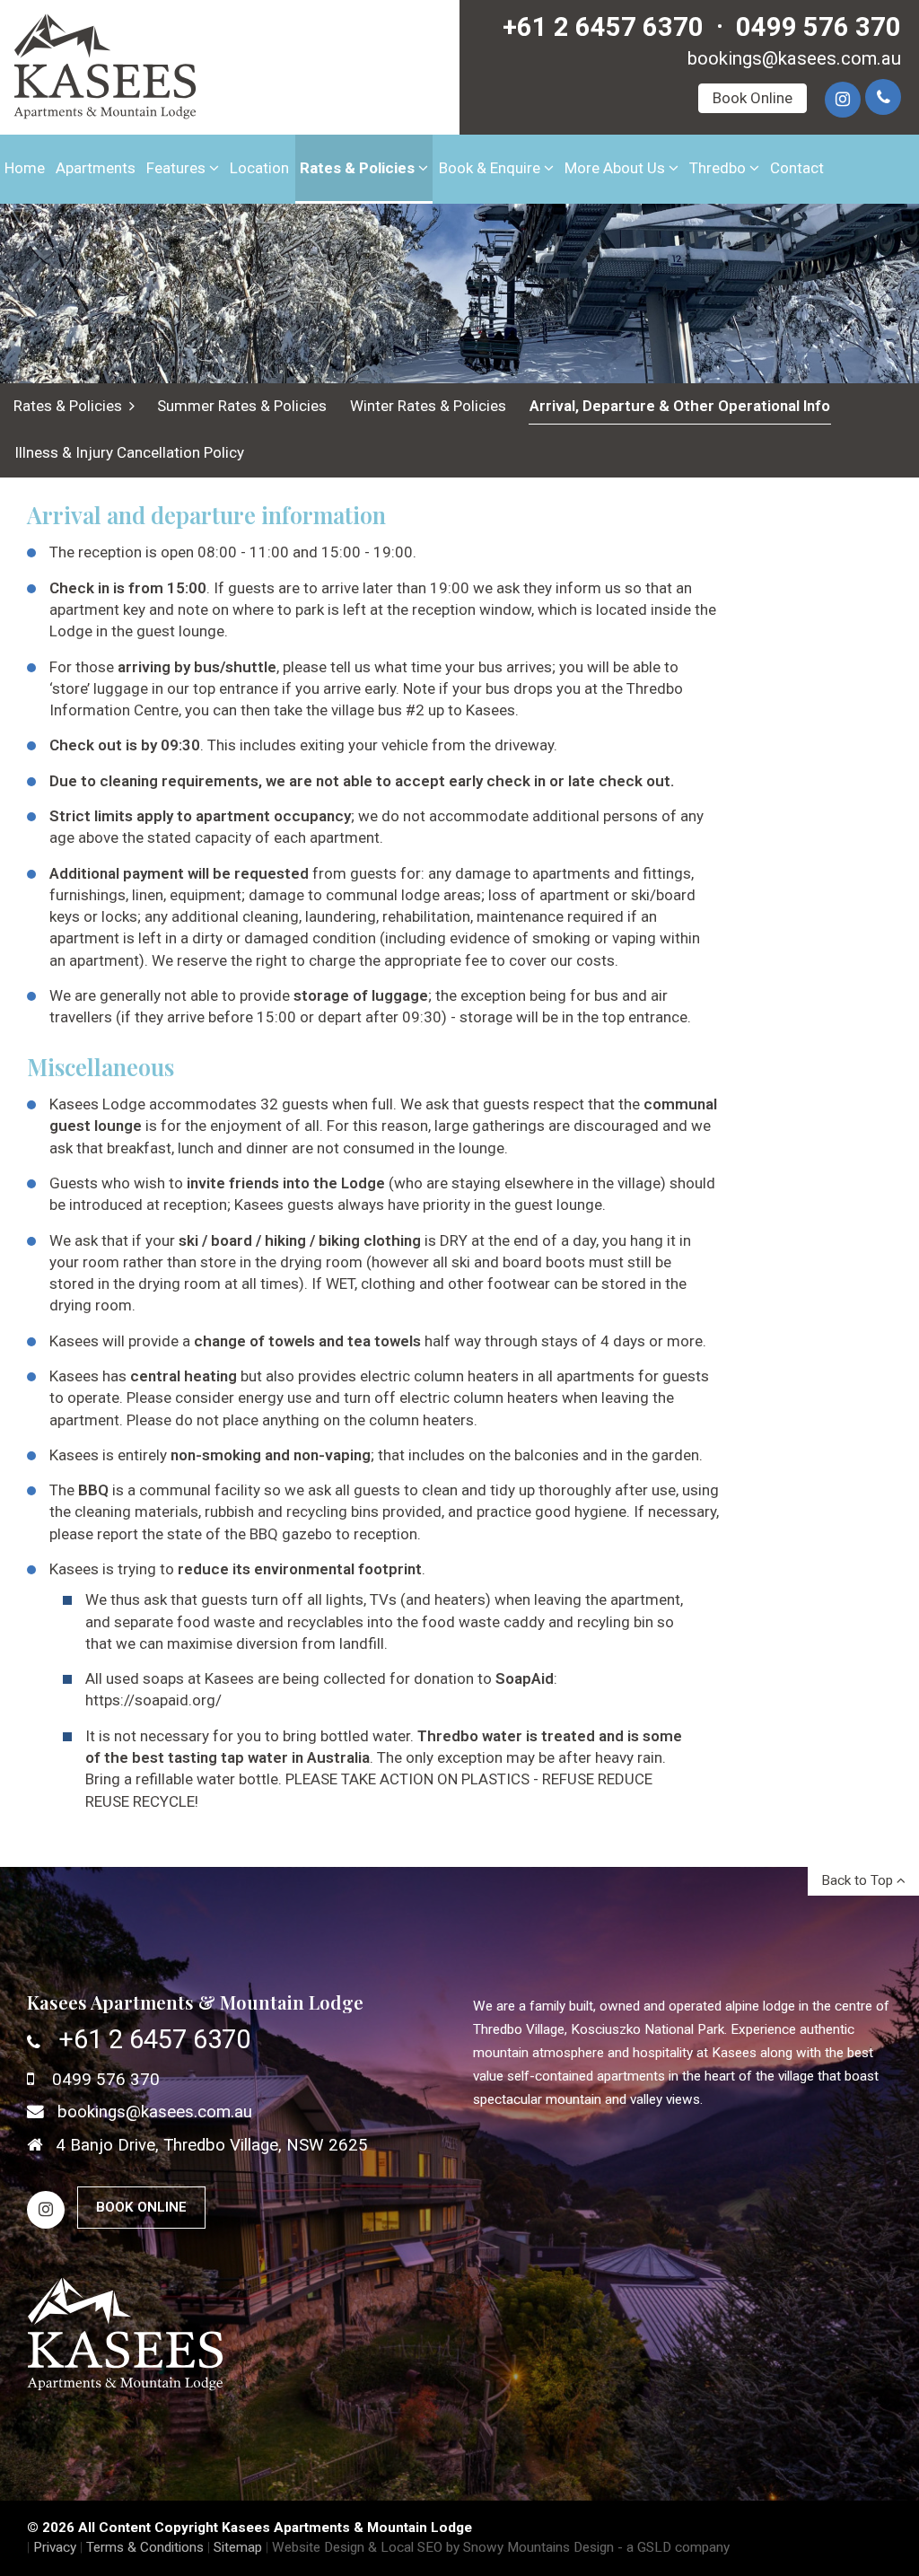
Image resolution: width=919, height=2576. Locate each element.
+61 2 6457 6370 (603, 27)
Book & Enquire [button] (491, 168)
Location (259, 168)
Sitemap (238, 2547)
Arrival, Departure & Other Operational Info (680, 406)
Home (25, 168)
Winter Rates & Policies (428, 406)
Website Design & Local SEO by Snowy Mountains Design (443, 2547)
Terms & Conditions (145, 2547)
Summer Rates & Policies (242, 406)
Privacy (55, 2547)
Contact (797, 168)
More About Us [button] (617, 168)
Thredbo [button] (719, 168)
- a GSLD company (674, 2547)
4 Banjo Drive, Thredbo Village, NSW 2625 (212, 2145)
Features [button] (178, 168)
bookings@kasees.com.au (794, 58)
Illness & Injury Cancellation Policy (129, 452)
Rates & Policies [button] (359, 168)
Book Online (753, 98)
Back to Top (859, 1880)
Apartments (96, 168)
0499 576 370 (818, 27)
